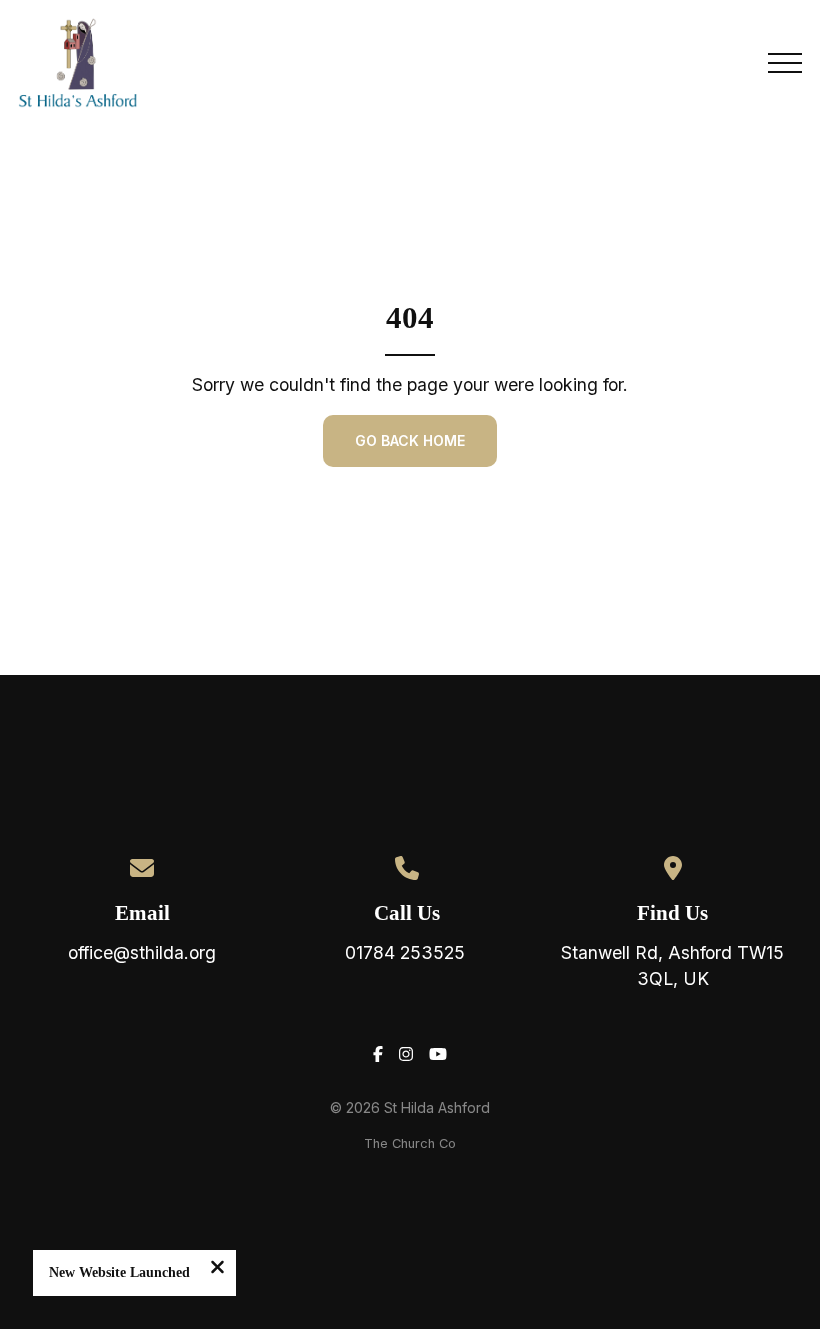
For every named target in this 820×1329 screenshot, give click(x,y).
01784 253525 (407, 952)
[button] (785, 63)
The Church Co (410, 1143)
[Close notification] (217, 1269)
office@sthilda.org (142, 952)
